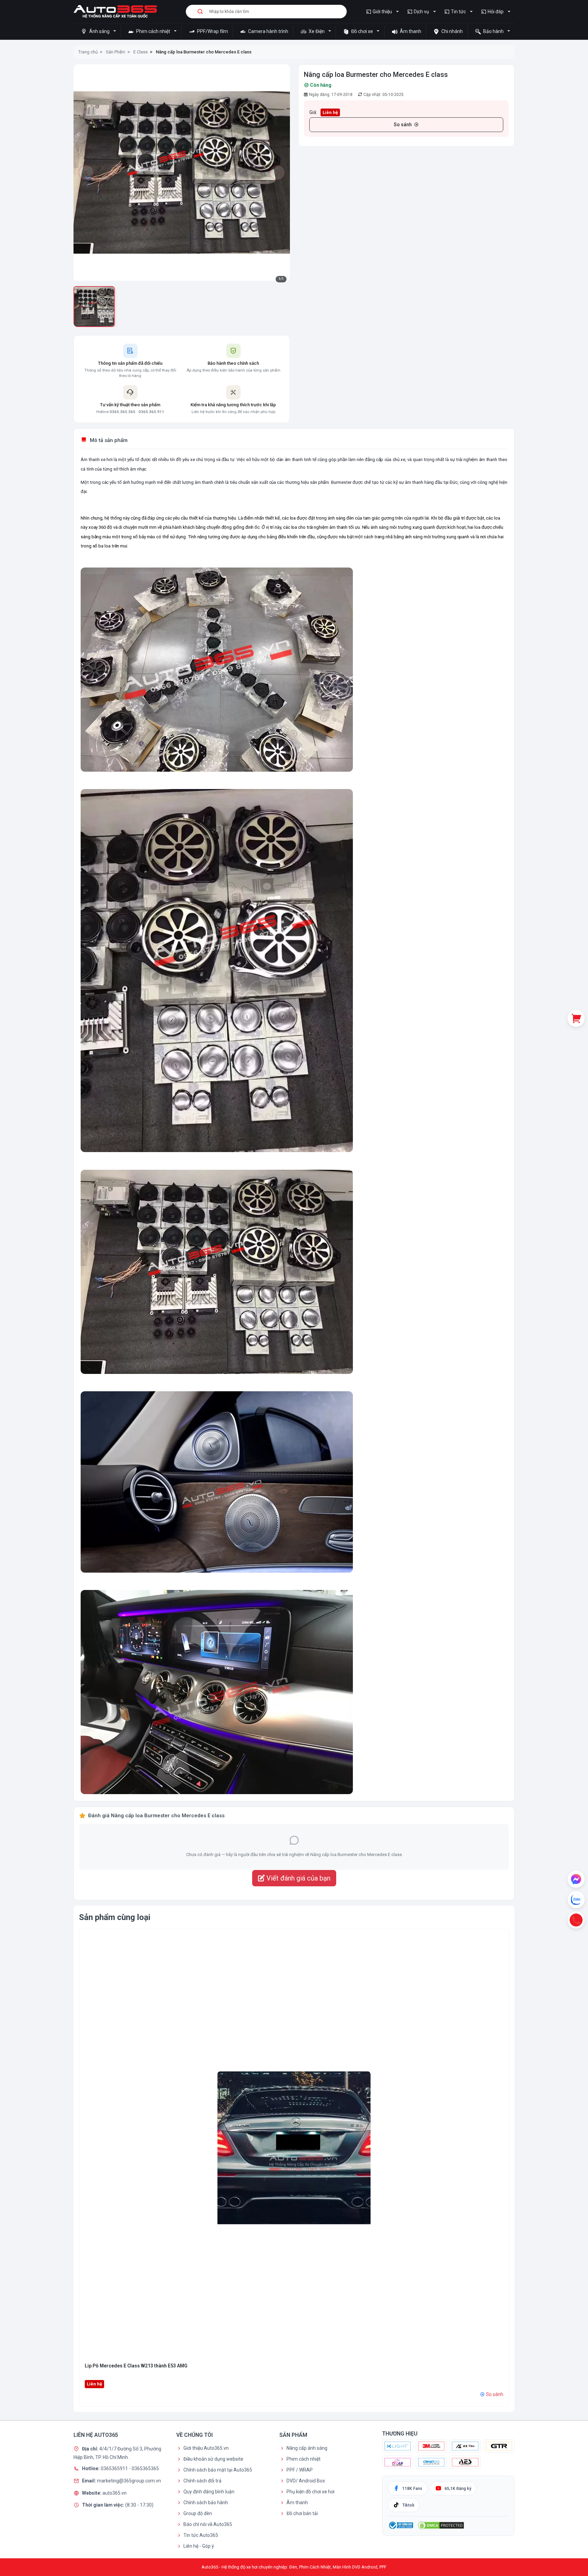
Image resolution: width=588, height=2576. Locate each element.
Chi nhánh (452, 31)
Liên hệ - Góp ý (199, 2546)
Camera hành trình (268, 31)
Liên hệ (330, 112)
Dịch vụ (421, 12)
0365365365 (145, 2468)
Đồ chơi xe (362, 31)
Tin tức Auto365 (201, 2535)
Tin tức (458, 12)
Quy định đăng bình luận (209, 2492)
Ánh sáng (99, 31)
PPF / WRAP (300, 2470)
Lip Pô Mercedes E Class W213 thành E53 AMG (136, 2366)
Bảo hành (493, 31)
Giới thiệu (382, 12)
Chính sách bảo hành (206, 2503)
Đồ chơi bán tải (302, 2513)
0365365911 (115, 2468)
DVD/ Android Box (306, 2481)
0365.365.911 (151, 412)
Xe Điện (317, 31)
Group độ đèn (198, 2513)
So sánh (403, 125)
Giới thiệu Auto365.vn (206, 2448)
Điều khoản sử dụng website (213, 2459)
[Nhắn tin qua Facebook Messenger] (576, 1879)
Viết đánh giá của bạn (298, 1878)
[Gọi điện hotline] (576, 1920)
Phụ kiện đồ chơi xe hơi (311, 2492)
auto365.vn (115, 2493)
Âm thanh (410, 31)
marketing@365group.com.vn (129, 2481)
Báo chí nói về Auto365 (208, 2524)
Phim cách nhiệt (153, 31)
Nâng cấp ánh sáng (307, 2448)
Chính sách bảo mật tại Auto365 (218, 2470)
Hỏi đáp (496, 12)
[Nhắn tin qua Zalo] (576, 1900)
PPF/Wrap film (212, 31)
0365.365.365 (122, 412)
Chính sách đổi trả (202, 2481)
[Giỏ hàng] (576, 1018)
